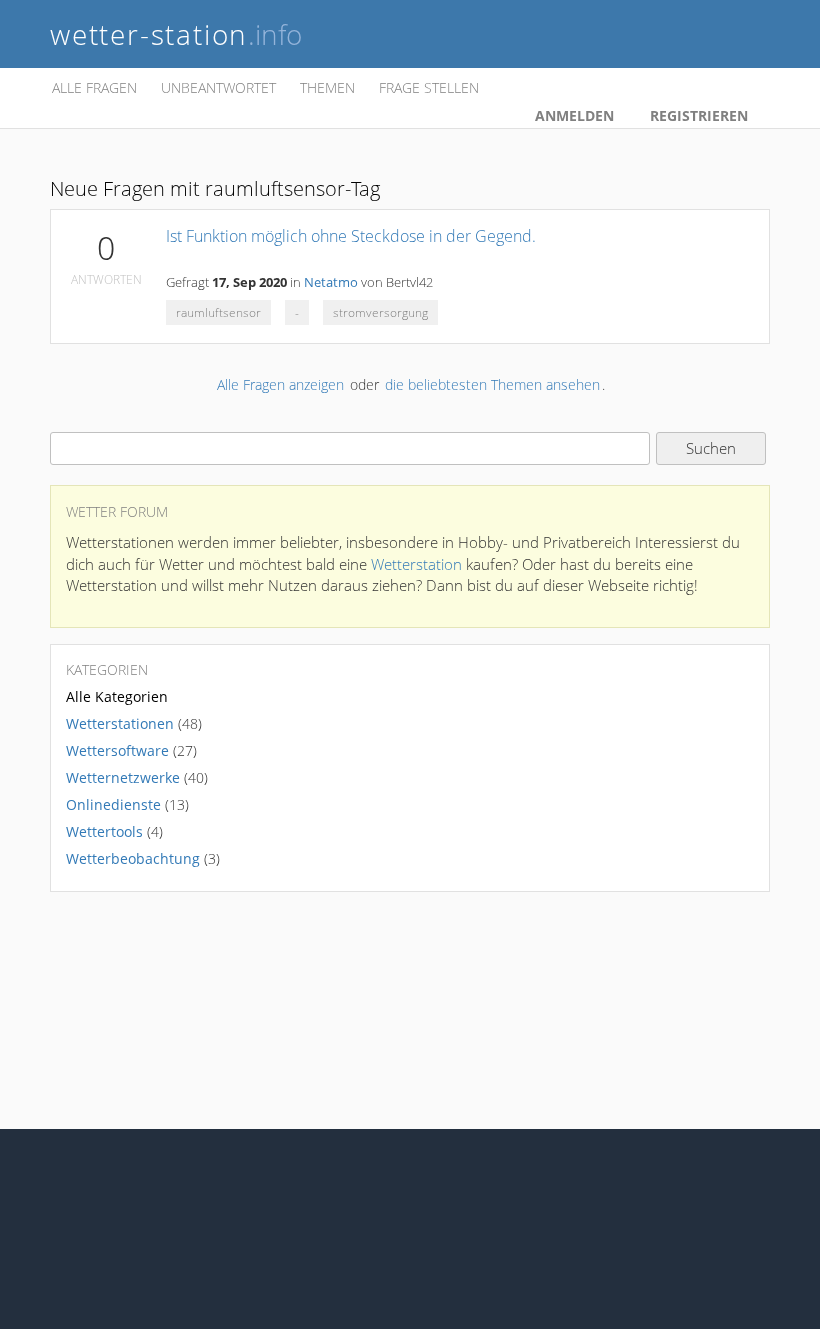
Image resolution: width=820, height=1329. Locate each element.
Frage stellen (429, 87)
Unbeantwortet (218, 87)
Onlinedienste (113, 804)
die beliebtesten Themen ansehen (492, 384)
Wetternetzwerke (123, 777)
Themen (327, 87)
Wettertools (104, 831)
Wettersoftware (117, 750)
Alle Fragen (94, 87)
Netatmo (331, 282)
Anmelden (574, 115)
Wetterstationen (120, 723)
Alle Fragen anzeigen (280, 384)
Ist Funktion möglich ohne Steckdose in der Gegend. (351, 236)
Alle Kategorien (117, 696)
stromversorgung (380, 312)
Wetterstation (416, 564)
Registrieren (699, 115)
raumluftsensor (218, 312)
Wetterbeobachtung (133, 858)
